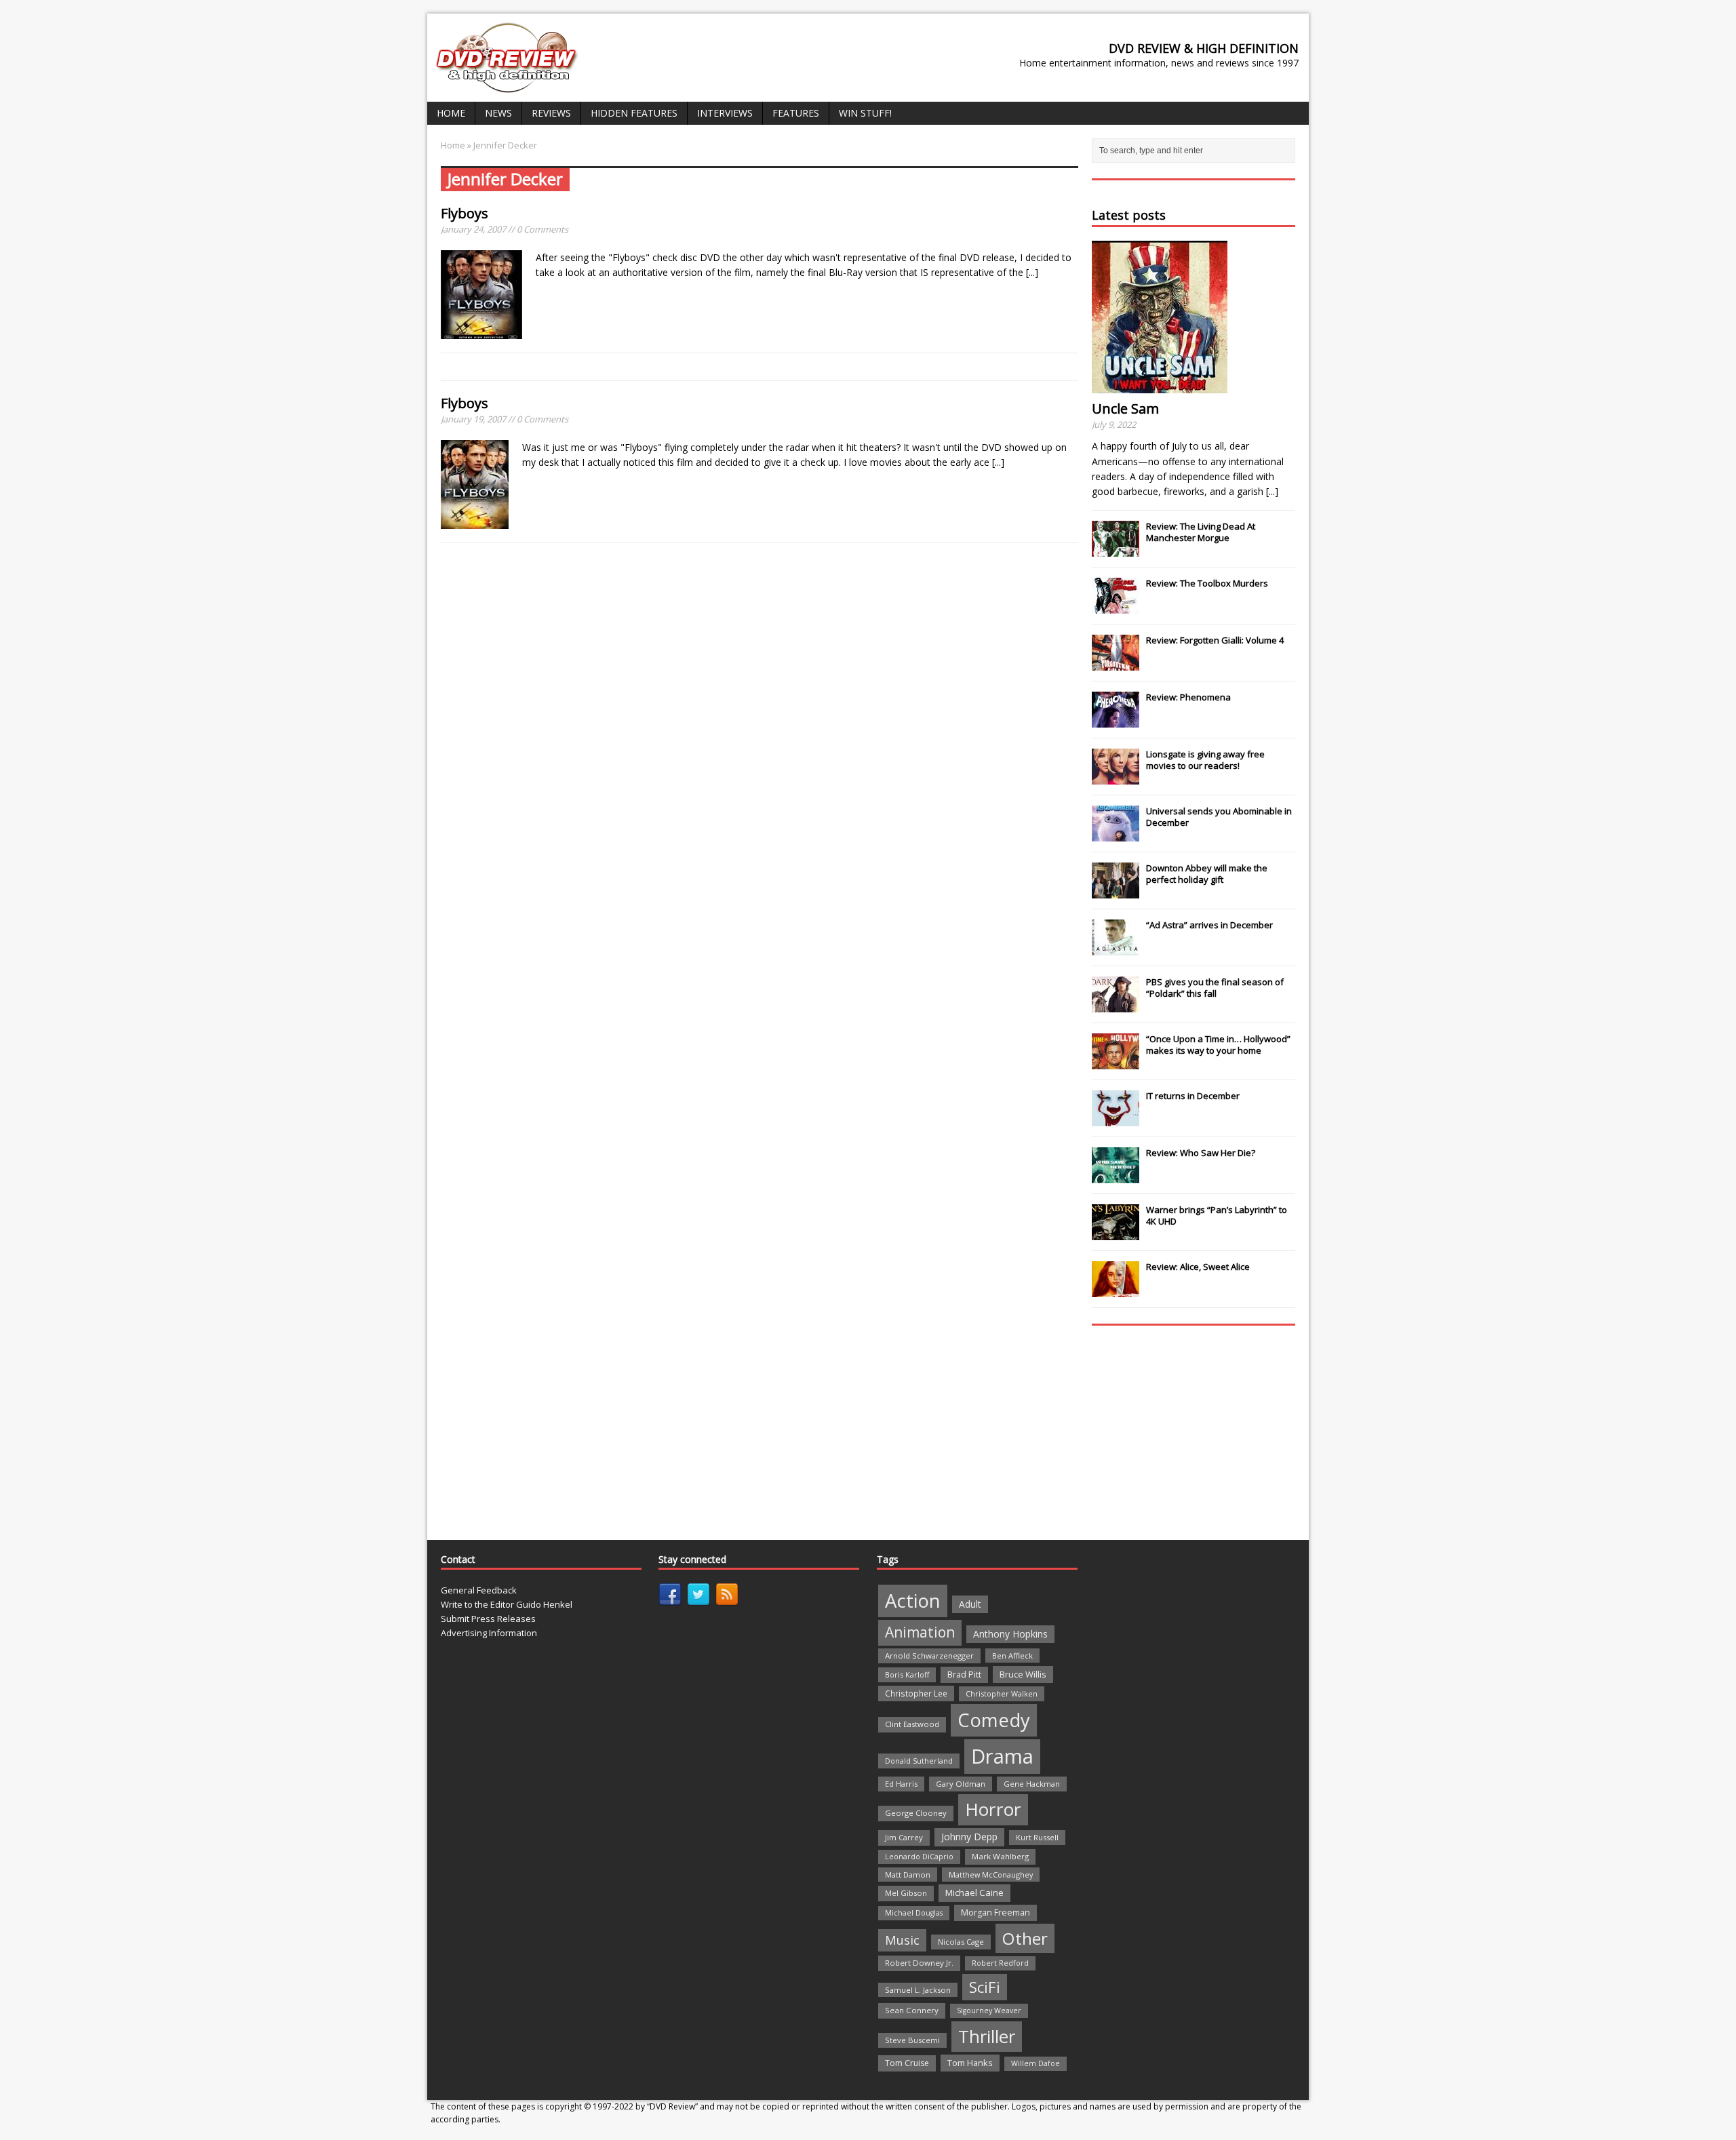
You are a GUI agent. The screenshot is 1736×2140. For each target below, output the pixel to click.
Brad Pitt (964, 1675)
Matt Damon (908, 1875)
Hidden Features (634, 113)
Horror (993, 1809)
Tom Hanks (970, 2063)
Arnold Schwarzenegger (929, 1656)
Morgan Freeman (995, 1913)
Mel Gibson (906, 1893)
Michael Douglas (914, 1913)
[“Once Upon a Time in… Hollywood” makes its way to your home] (1116, 1062)
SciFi (985, 1987)
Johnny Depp (969, 1837)
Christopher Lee (916, 1693)
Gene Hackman (1032, 1784)
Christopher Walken (1002, 1693)
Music (902, 1940)
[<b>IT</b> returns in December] (1116, 1119)
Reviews (551, 113)
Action (913, 1601)
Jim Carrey (904, 1837)
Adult (970, 1604)
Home (451, 113)
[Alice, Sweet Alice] (1116, 1290)
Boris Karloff (907, 1675)
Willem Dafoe (1035, 2063)
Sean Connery (912, 2010)
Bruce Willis (1023, 1674)
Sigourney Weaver (989, 2010)
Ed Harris (901, 1784)
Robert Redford (1000, 1963)
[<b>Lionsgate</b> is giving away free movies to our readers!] (1116, 777)
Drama (1002, 1756)
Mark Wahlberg (1000, 1856)
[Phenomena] (1116, 720)
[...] (1032, 272)
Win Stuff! (865, 113)
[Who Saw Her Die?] (1116, 1176)
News (498, 113)
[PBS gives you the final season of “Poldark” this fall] (1116, 1005)
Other (1025, 1938)
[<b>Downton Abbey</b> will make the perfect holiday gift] (1116, 891)
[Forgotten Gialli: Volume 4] (1116, 663)
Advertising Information (489, 1633)
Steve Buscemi (912, 2040)
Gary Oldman (961, 1784)
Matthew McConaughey (991, 1875)
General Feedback (479, 1590)
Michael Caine (974, 1893)
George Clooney (916, 1813)
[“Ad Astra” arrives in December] (1116, 948)
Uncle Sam (1125, 409)
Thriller (987, 2036)
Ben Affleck (1012, 1656)
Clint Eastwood (912, 1724)
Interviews (725, 113)
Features (796, 113)
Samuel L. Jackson (918, 1990)
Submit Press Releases (488, 1619)
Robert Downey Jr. (919, 1963)
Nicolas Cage (961, 1942)
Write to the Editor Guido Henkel (507, 1604)
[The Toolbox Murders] (1116, 606)
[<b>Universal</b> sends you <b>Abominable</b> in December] (1116, 834)
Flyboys (465, 213)
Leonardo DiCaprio (919, 1857)
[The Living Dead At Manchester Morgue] (1116, 549)
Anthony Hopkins (1010, 1634)
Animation (920, 1632)
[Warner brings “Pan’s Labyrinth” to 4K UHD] (1116, 1233)
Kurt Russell (1037, 1837)
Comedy (994, 1720)
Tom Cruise (907, 2063)
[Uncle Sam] (1160, 385)
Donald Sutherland (919, 1761)
